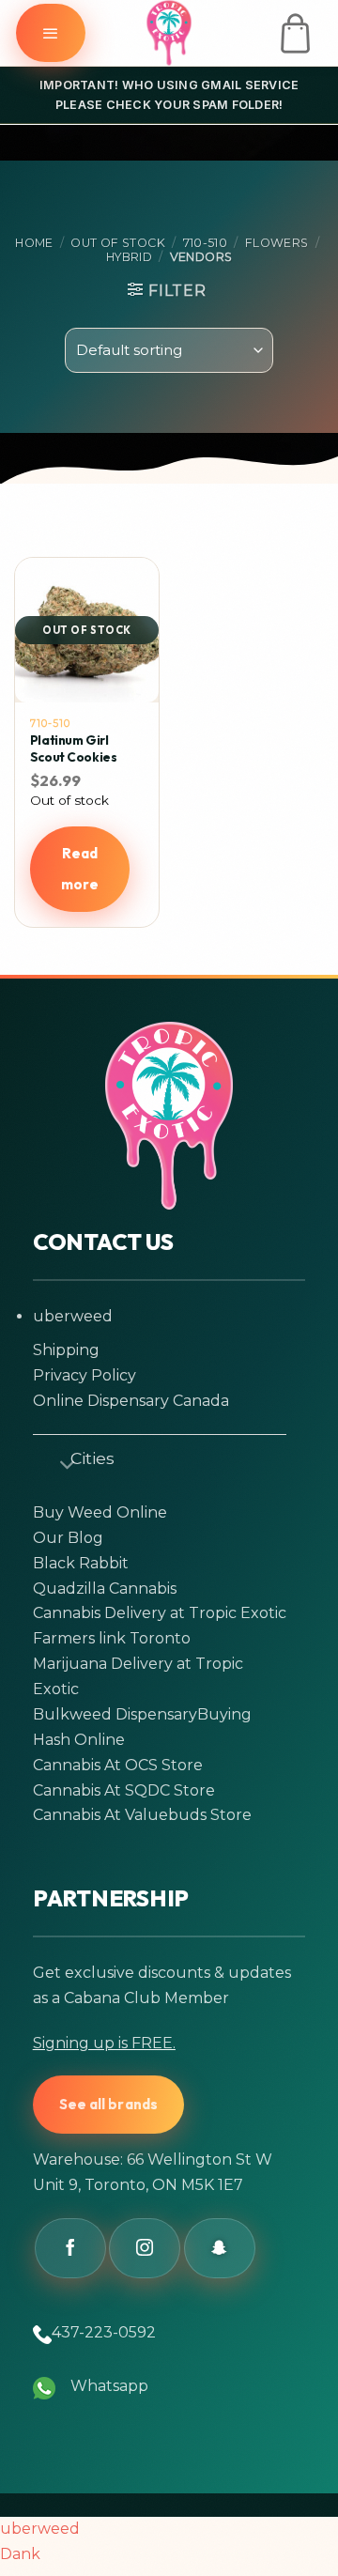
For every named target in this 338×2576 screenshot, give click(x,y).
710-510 (206, 243)
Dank (20, 2554)
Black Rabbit (81, 1563)
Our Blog (68, 1538)
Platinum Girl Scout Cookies (74, 749)
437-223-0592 (104, 2332)
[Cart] (295, 33)
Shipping (66, 1350)
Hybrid (129, 257)
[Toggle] (59, 1461)
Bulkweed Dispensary (115, 1714)
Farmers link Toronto (112, 1638)
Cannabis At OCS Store (118, 1765)
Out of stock (118, 243)
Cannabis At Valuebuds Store (142, 1815)
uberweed (73, 1316)
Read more (80, 869)
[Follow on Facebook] (70, 2248)
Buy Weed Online (100, 1512)
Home (34, 243)
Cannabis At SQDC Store (124, 1790)
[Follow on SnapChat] (220, 2248)
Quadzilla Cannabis (105, 1589)
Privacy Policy (84, 1375)
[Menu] (51, 33)
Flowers (277, 243)
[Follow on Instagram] (145, 2248)
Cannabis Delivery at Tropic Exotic (160, 1613)
